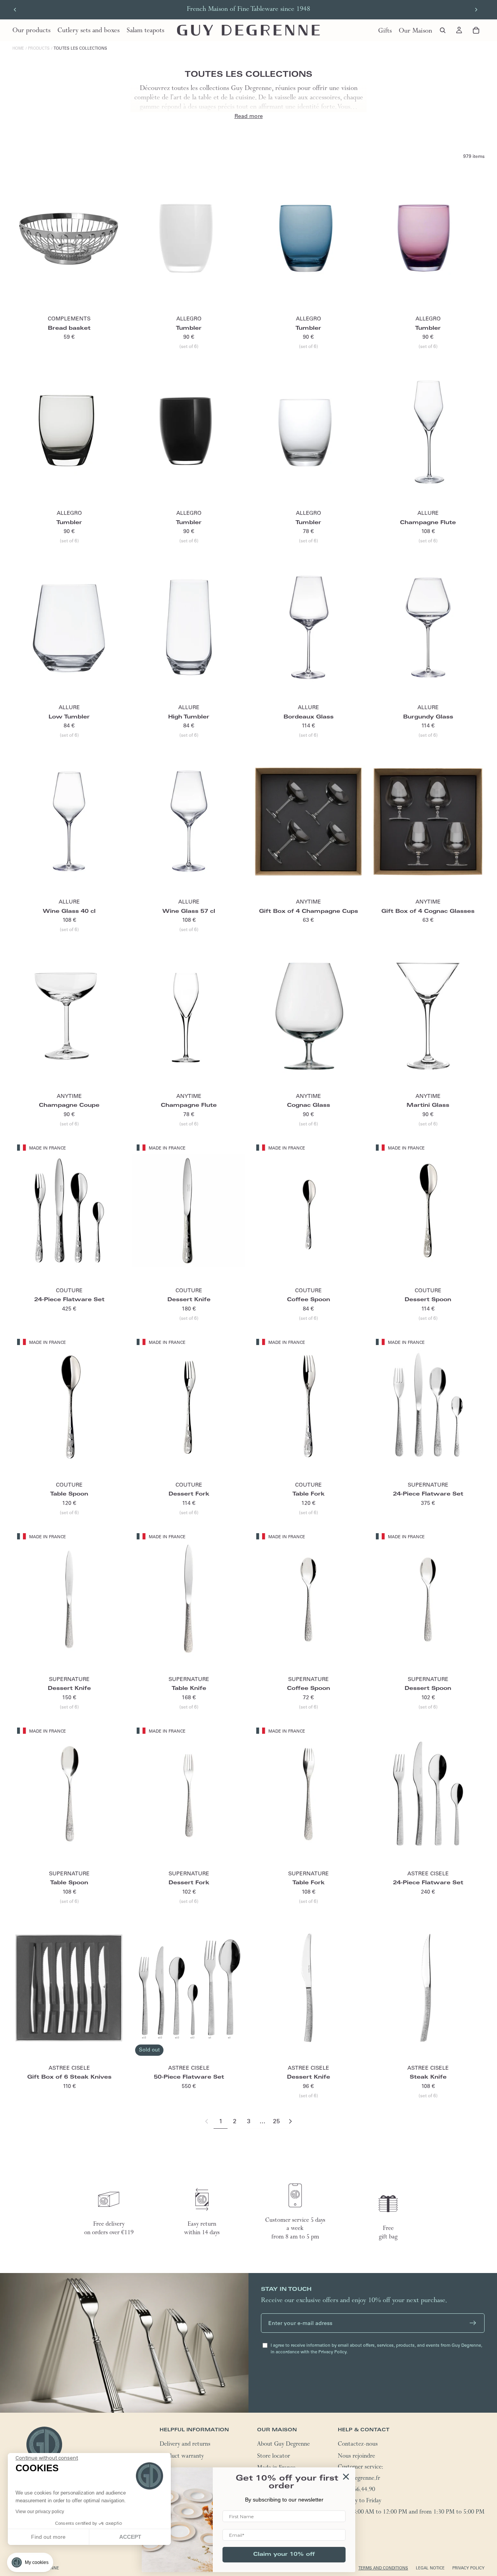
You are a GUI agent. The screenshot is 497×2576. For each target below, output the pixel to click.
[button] (30, 2562)
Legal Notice (430, 2568)
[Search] (443, 30)
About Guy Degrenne (283, 2445)
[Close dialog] (346, 2477)
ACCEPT (130, 2537)
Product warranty (182, 2457)
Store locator (274, 2457)
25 (276, 2121)
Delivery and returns (185, 2445)
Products (39, 48)
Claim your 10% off (284, 2555)
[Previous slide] (15, 10)
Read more (249, 116)
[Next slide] (476, 10)
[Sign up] (473, 2323)
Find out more (48, 2537)
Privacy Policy (468, 2568)
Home (18, 48)
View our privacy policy (40, 2512)
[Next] (290, 2122)
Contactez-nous (358, 2445)
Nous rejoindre (356, 2457)
